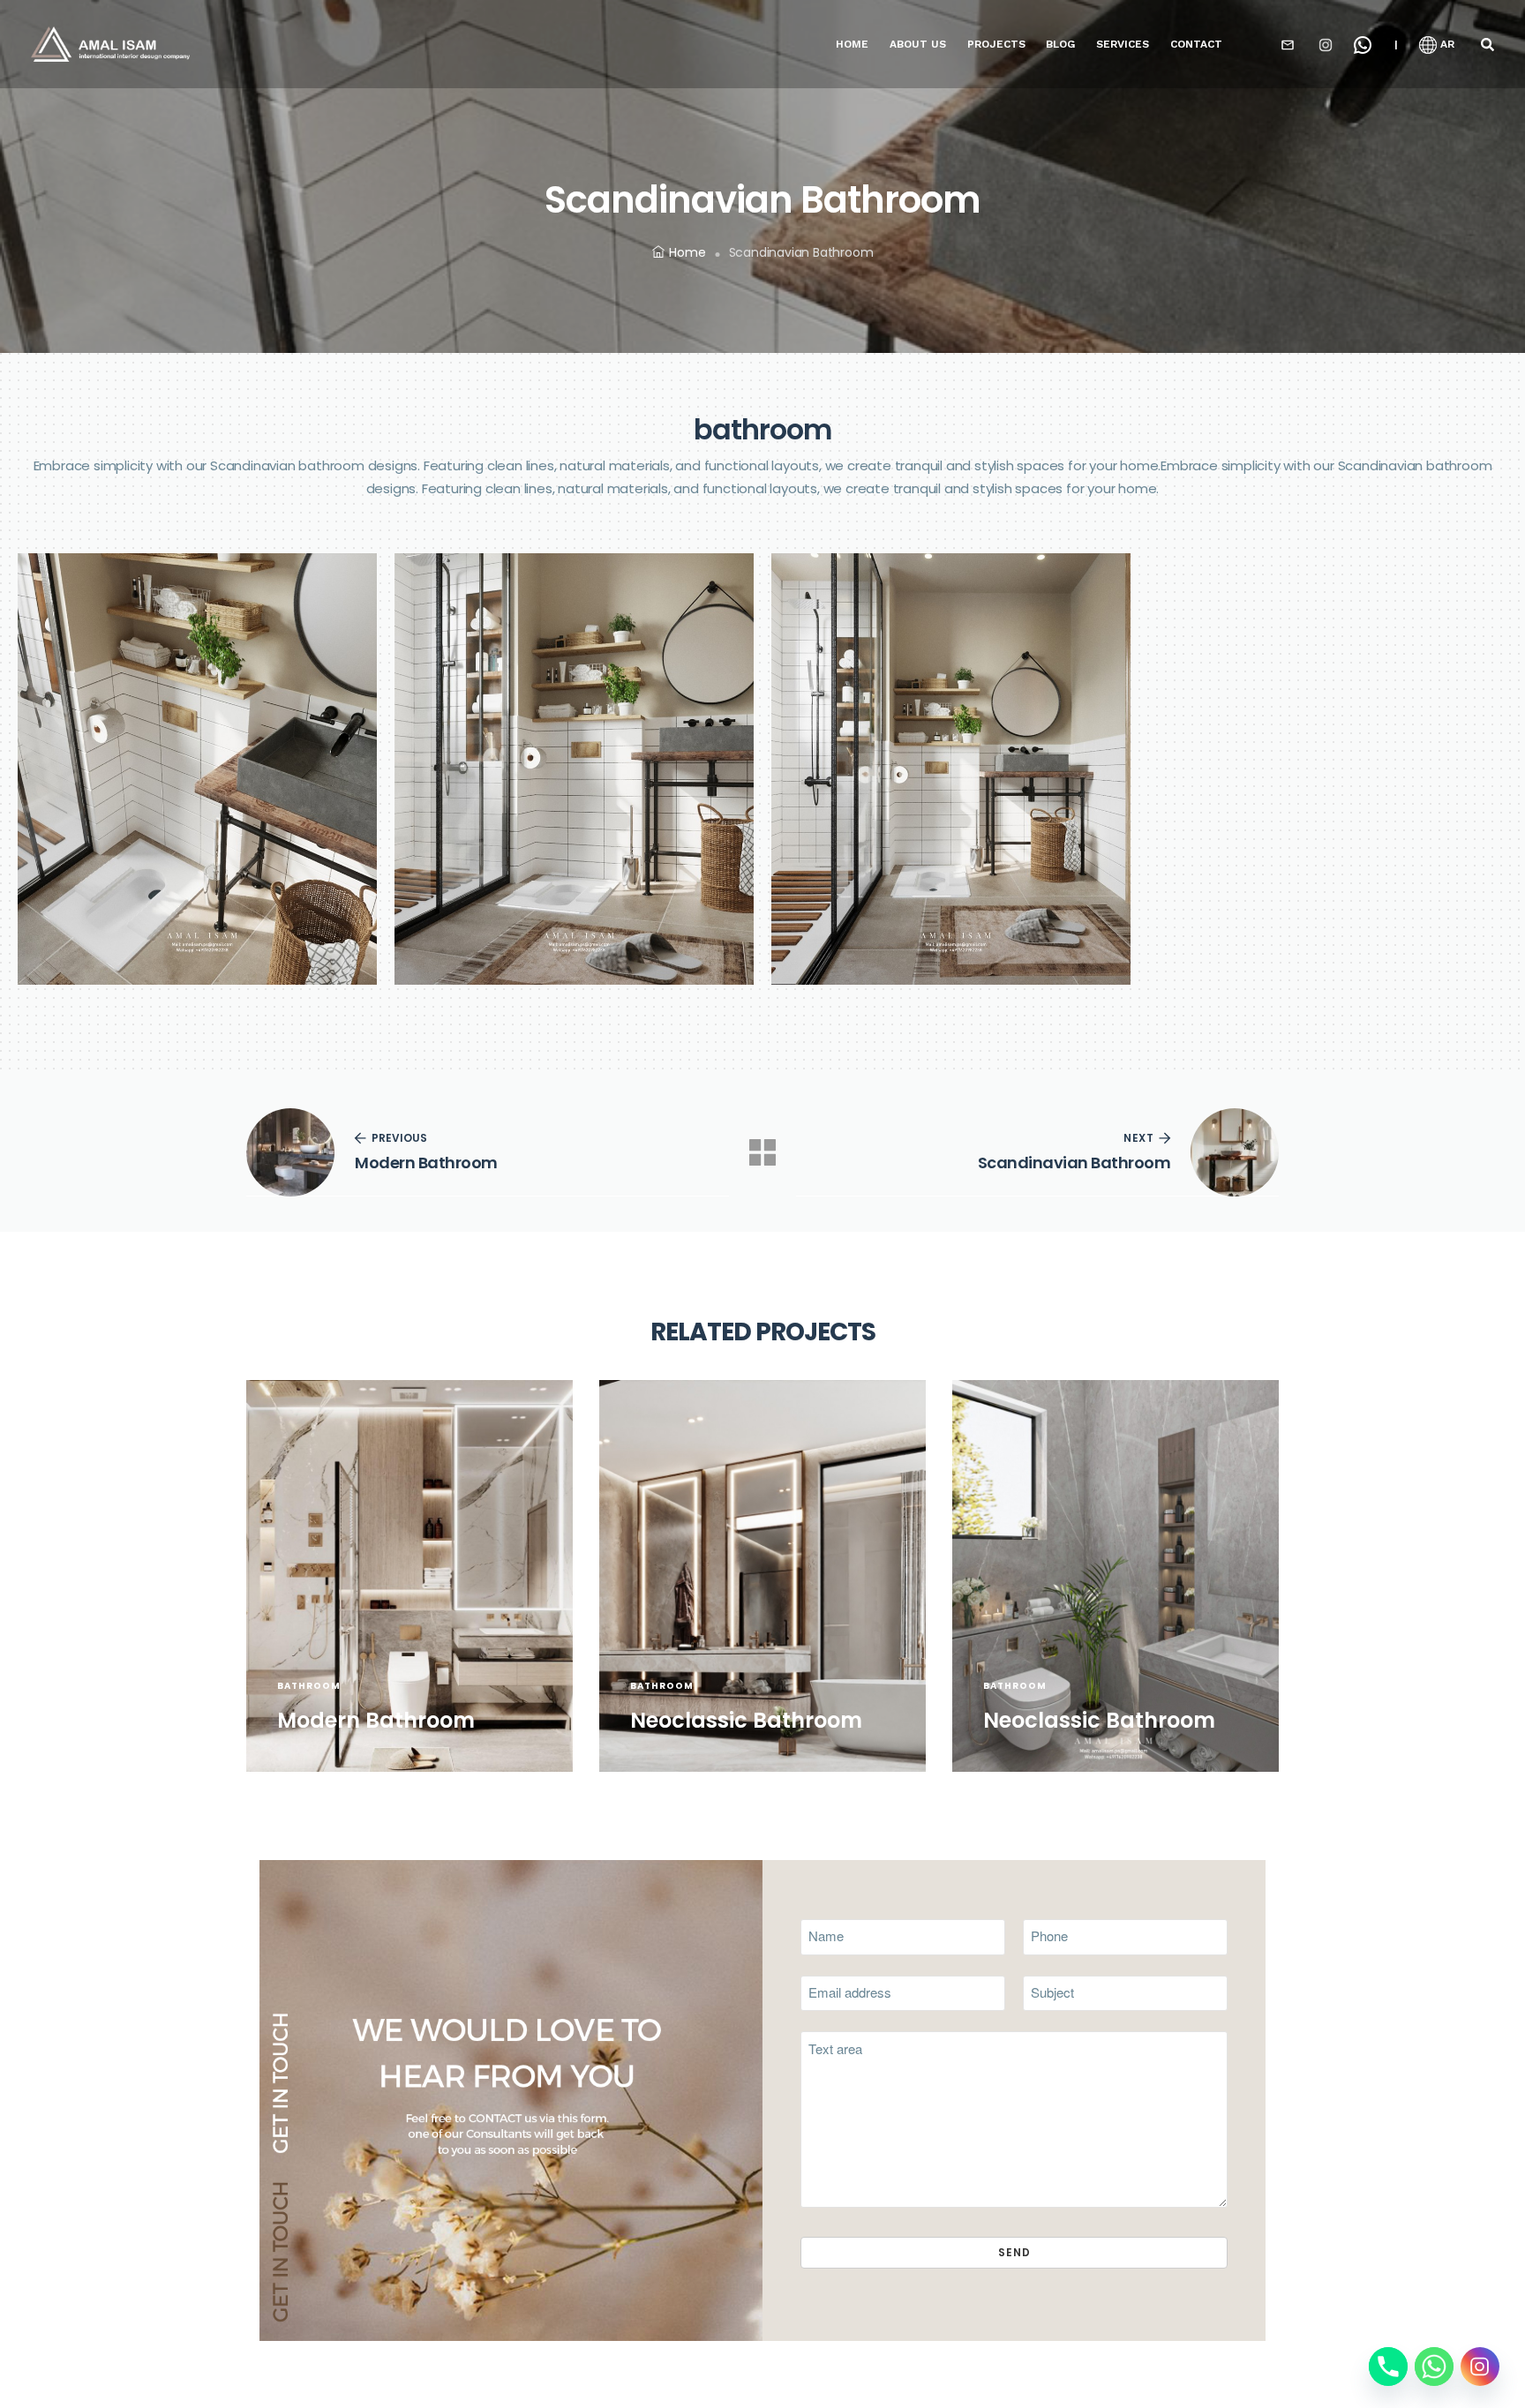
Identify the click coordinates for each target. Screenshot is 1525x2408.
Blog (1060, 44)
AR (1446, 44)
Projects (996, 44)
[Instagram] (1480, 2367)
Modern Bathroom (376, 1720)
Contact (1196, 44)
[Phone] (1388, 2367)
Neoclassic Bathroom (746, 1720)
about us (918, 44)
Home (852, 44)
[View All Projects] (762, 1152)
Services (1123, 44)
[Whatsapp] (1434, 2367)
